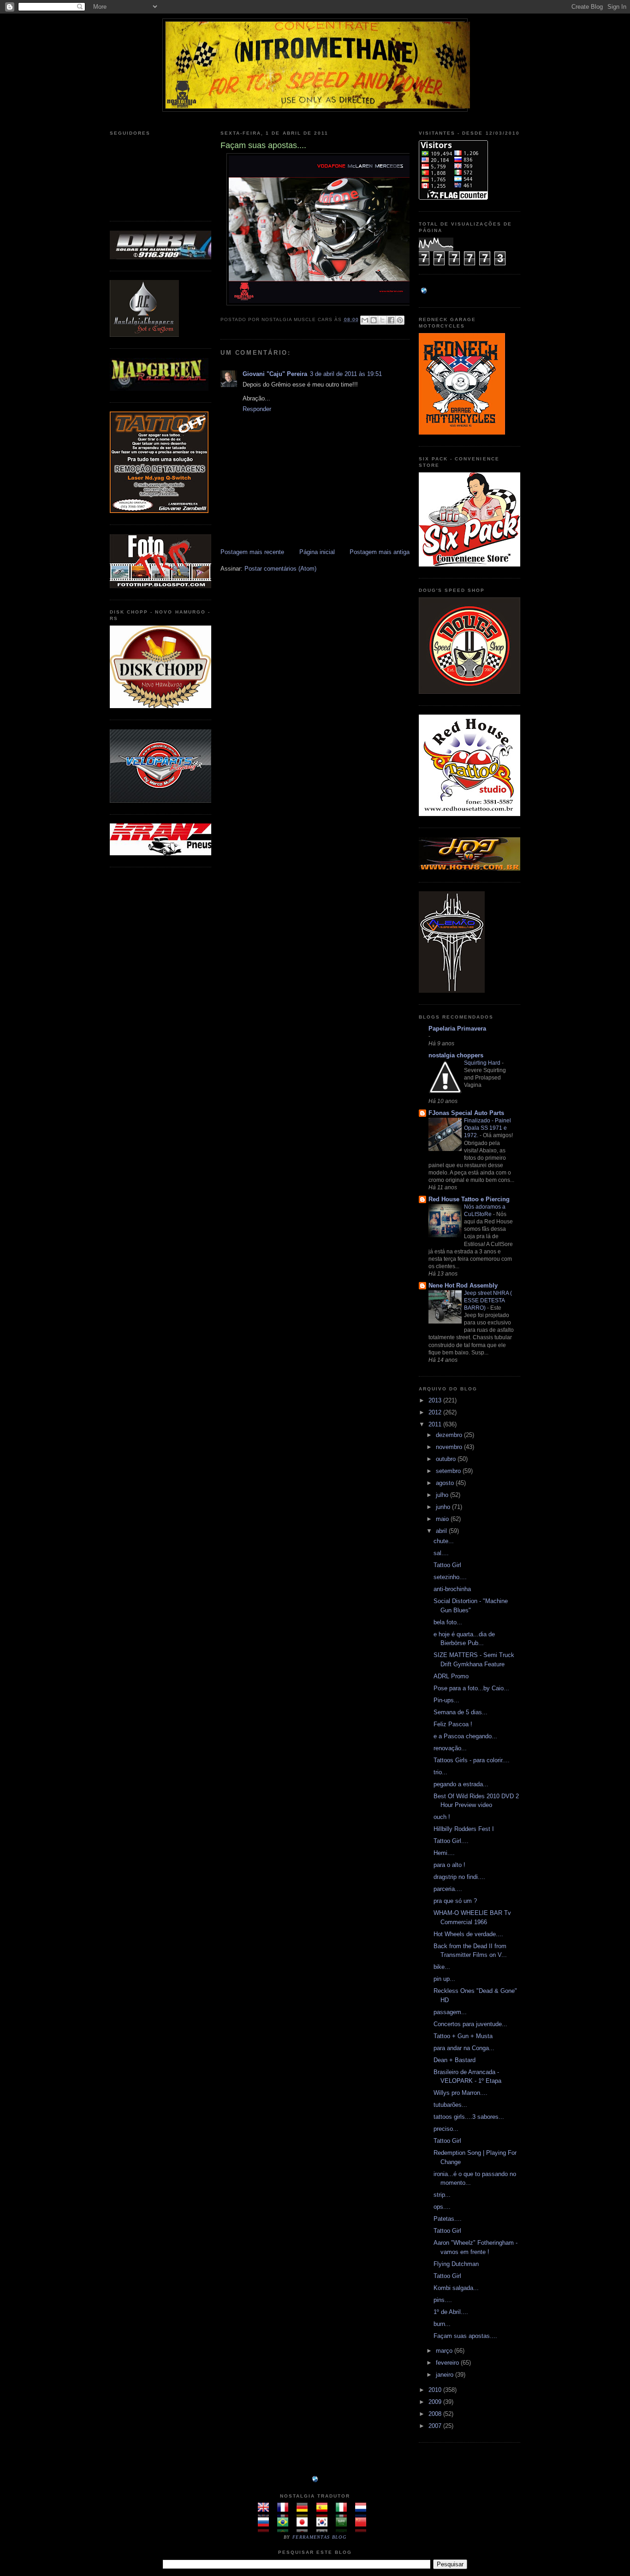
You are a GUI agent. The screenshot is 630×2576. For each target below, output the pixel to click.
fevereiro (448, 2363)
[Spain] (325, 2513)
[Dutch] (364, 2513)
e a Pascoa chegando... (465, 1736)
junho (444, 1507)
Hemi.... (444, 1853)
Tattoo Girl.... (451, 1841)
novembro (450, 1447)
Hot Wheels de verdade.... (468, 1934)
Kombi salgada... (456, 2288)
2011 (436, 1424)
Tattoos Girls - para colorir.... (472, 1760)
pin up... (444, 1979)
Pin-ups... (446, 1700)
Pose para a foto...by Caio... (471, 1688)
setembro (449, 1471)
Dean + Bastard (455, 2060)
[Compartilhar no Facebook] (391, 320)
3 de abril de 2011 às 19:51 (346, 374)
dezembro (450, 1435)
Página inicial (317, 552)
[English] (266, 2513)
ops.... (442, 2207)
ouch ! (442, 1817)
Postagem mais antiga (380, 552)
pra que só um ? (455, 1901)
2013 (436, 1400)
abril (442, 1531)
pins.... (443, 2300)
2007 (436, 2426)
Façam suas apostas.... (465, 2336)
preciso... (446, 2129)
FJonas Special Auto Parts (466, 1113)
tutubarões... (450, 2105)
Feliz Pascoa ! (453, 1724)
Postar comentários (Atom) (280, 569)
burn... (442, 2324)
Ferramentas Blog (319, 2537)
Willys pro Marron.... (461, 2093)
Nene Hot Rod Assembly (463, 1285)
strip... (442, 2195)
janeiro (446, 2375)
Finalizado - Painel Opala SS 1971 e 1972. (487, 1128)
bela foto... (448, 1622)
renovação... (450, 1748)
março (445, 2351)
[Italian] (344, 2513)
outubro (447, 1459)
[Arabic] (344, 2527)
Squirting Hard (483, 1063)
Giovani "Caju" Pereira (275, 374)
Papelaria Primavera (457, 1029)
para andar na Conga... (464, 2048)
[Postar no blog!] (374, 320)
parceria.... (448, 1889)
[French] (286, 2513)
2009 (436, 2402)
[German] (305, 2513)
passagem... (450, 2012)
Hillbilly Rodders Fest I (464, 1829)
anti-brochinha (452, 1589)
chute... (444, 1541)
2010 (436, 2390)
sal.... (441, 1553)
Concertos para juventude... (470, 2024)
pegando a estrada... (461, 1784)
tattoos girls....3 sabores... (469, 2117)
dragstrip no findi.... (459, 1877)
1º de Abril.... (451, 2312)
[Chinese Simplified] (364, 2527)
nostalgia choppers (456, 1055)
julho (443, 1495)
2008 (436, 2414)
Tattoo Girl (447, 1565)
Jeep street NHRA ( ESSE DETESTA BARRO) (488, 1300)
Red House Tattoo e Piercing (469, 1199)
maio (443, 1519)
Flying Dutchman (456, 2264)
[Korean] (325, 2527)
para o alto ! (449, 1865)
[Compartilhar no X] (382, 320)
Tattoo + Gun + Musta (463, 2036)
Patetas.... (448, 2219)
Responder (257, 409)
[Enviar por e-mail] (365, 320)
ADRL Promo (451, 1676)
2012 (436, 1412)
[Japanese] (305, 2527)
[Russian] (266, 2527)
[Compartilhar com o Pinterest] (400, 320)
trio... (440, 1772)
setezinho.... (450, 1577)
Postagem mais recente (252, 552)
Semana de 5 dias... (461, 1712)
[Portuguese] (286, 2527)
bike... (442, 1967)
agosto (446, 1483)
